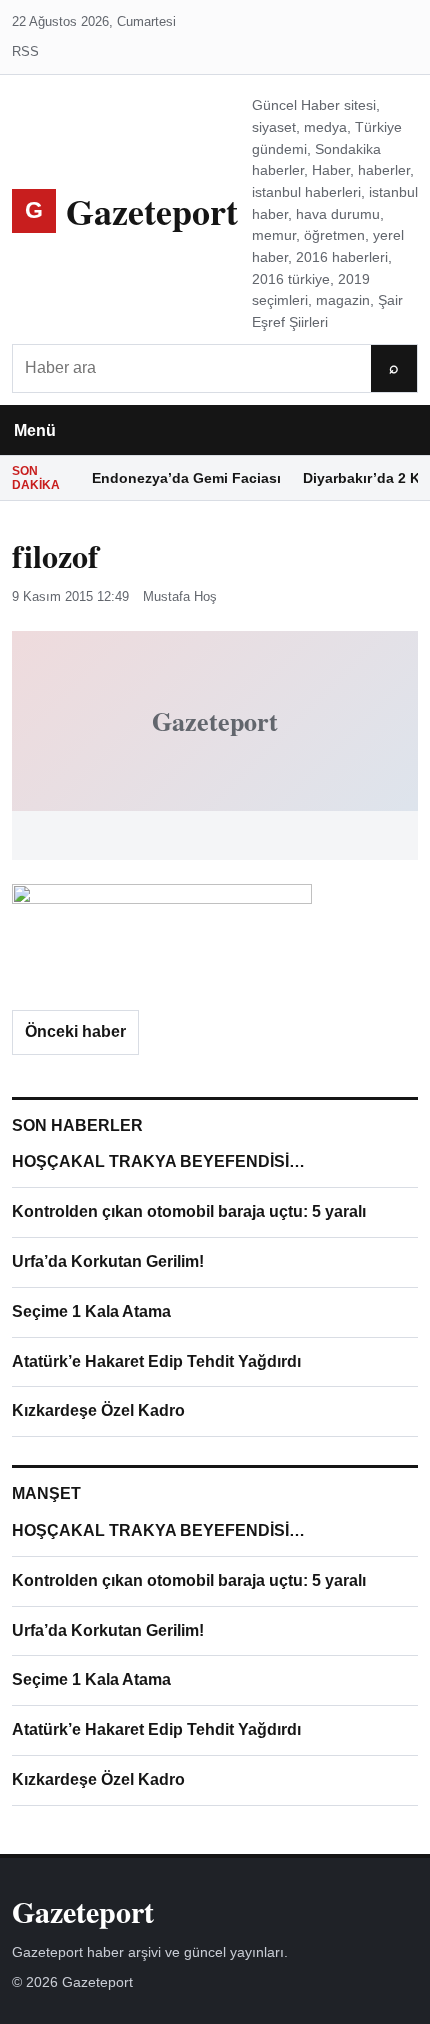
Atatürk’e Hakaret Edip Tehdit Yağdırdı (156, 1361)
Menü (35, 430)
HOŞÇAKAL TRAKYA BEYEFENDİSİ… (158, 1161)
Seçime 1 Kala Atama (91, 1311)
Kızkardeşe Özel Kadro (98, 1410)
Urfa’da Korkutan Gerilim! (108, 1261)
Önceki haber (75, 1031)
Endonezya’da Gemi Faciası (186, 478)
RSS (25, 51)
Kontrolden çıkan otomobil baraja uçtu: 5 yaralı (189, 1211)
